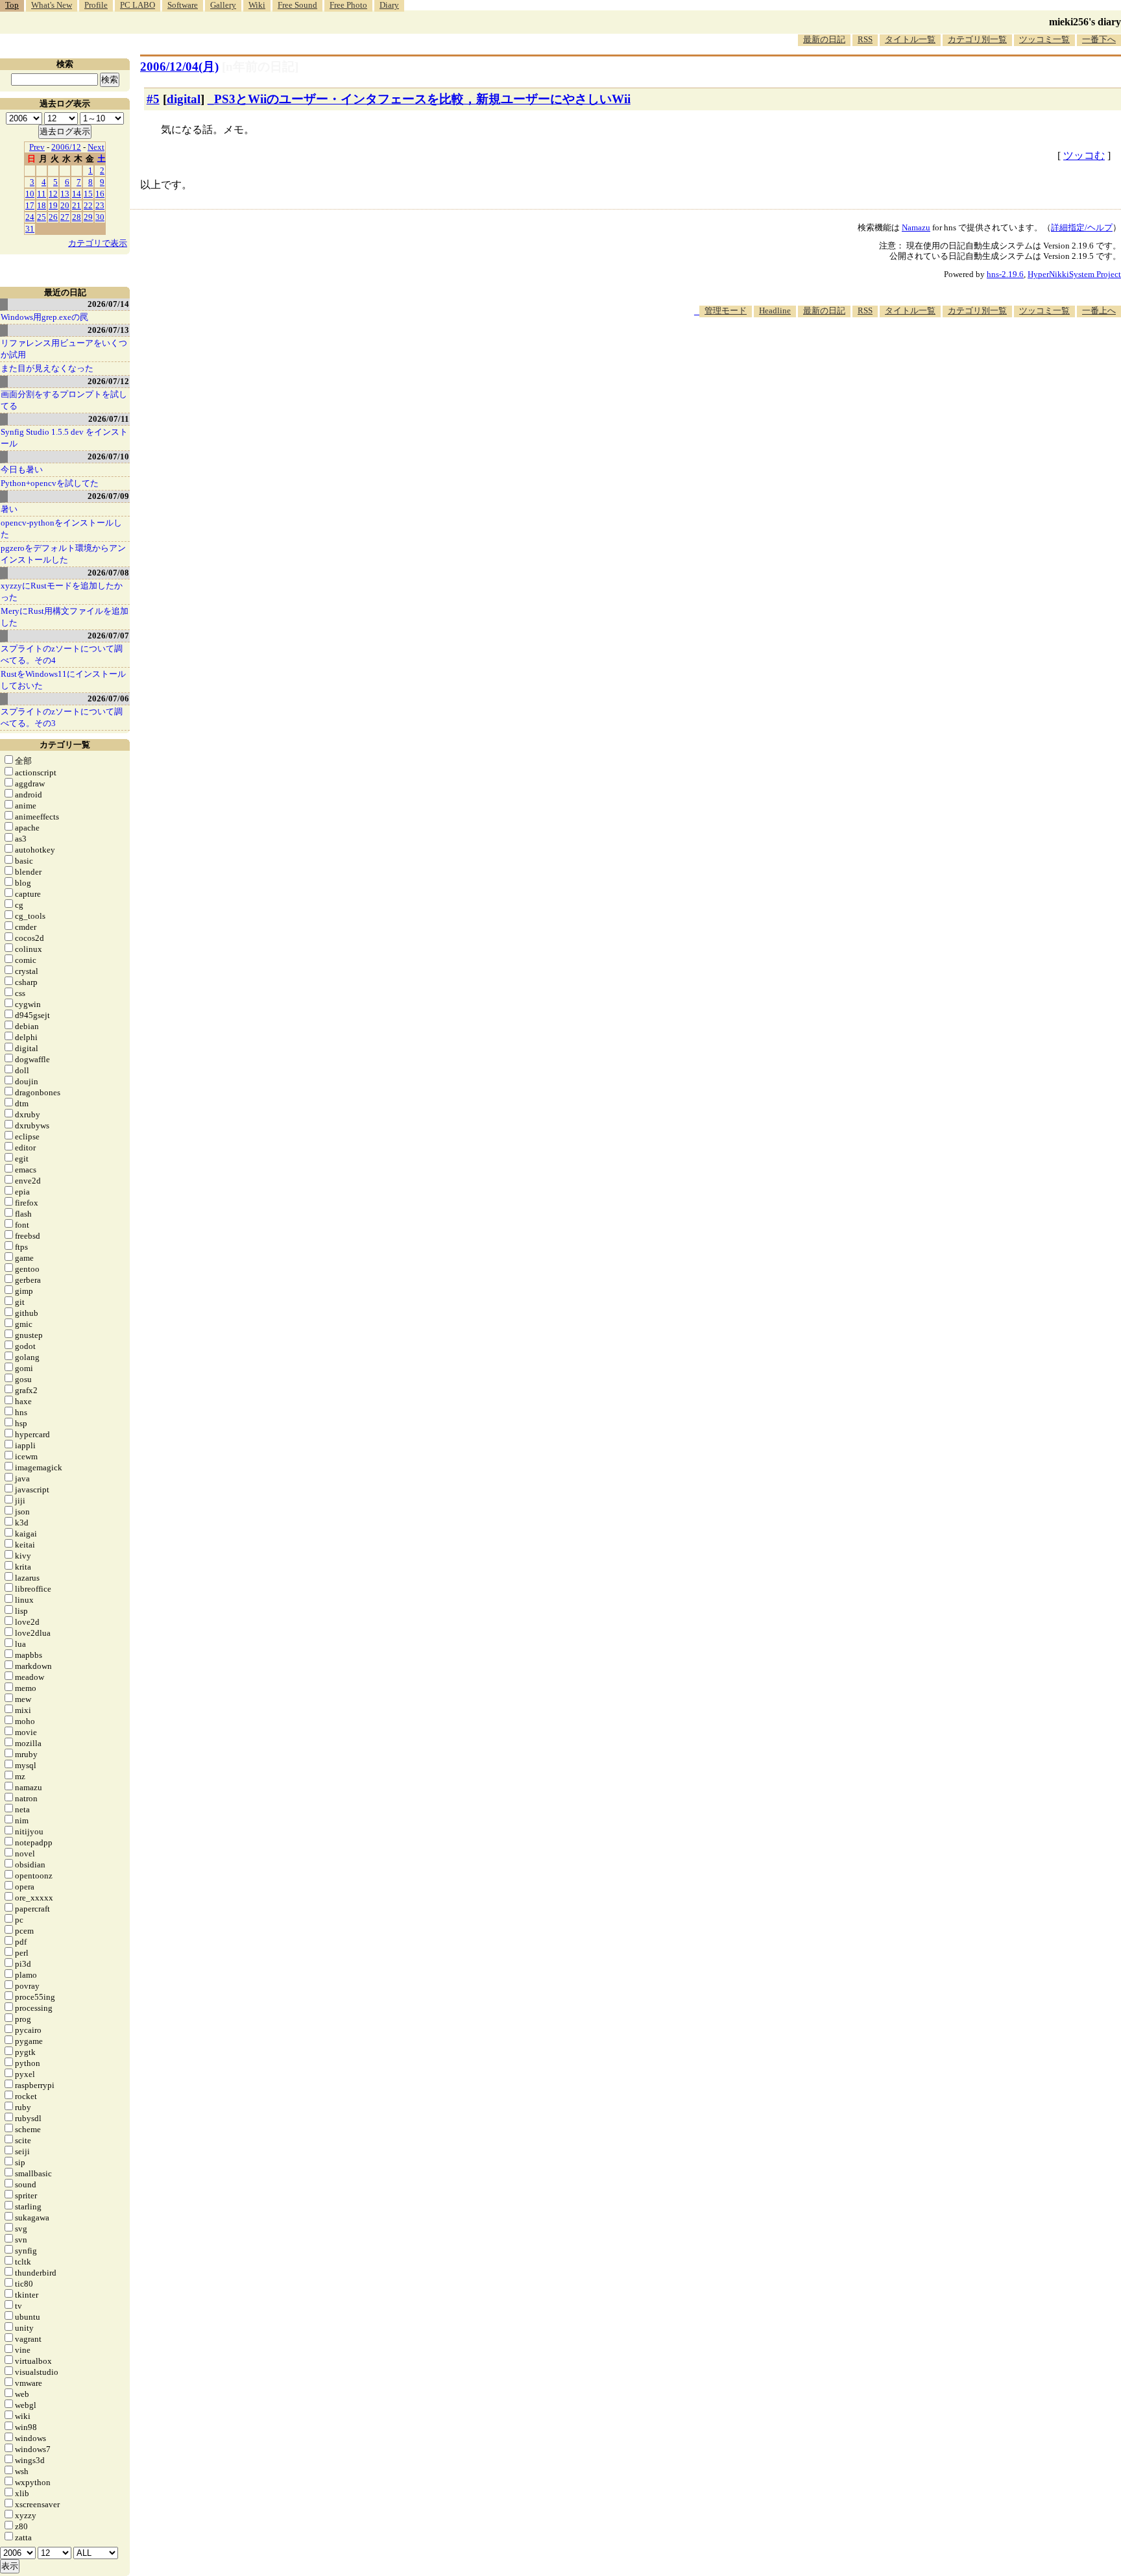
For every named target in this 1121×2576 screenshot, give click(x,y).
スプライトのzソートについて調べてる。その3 (62, 717)
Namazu (916, 227)
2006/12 (66, 147)
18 (42, 205)
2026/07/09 (108, 496)
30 (100, 217)
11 (42, 194)
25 (42, 217)
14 (77, 194)
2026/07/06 (108, 699)
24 (30, 217)
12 (53, 194)
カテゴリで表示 (98, 243)
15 (88, 194)
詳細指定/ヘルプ (1082, 227)
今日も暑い (22, 469)
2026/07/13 (108, 330)
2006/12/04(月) (179, 67)
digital (184, 99)
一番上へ (1099, 310)
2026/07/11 (109, 419)
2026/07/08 (108, 573)
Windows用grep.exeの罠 (44, 317)
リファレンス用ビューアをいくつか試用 (64, 349)
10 (30, 194)
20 (65, 205)
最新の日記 (824, 39)
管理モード (726, 310)
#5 (153, 99)
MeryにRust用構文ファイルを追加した (65, 617)
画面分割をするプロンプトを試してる (64, 400)
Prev (37, 147)
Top (12, 5)
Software (183, 5)
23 (100, 205)
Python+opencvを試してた (50, 483)
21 (77, 205)
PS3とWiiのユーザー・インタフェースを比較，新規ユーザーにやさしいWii (422, 99)
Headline (775, 310)
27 (65, 217)
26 (53, 217)
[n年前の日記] (260, 67)
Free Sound (297, 5)
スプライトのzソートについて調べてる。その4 (62, 654)
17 (30, 205)
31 (30, 229)
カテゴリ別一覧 (977, 39)
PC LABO (138, 5)
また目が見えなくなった (47, 368)
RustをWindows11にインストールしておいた (63, 680)
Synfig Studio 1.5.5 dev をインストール (64, 438)
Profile (96, 5)
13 (65, 194)
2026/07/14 (108, 304)
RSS (865, 39)
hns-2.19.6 (1005, 274)
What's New (52, 5)
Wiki (257, 5)
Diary (389, 5)
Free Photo (348, 5)
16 (100, 194)
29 (88, 217)
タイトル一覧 (910, 39)
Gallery (223, 5)
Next (96, 147)
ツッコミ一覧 (1044, 39)
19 (53, 205)
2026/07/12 (108, 381)
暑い (9, 509)
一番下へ (1099, 39)
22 (88, 205)
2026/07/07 (108, 636)
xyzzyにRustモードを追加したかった (62, 591)
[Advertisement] (885, 357)
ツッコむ (1084, 155)
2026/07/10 (108, 456)
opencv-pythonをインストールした (61, 529)
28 (77, 217)
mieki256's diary (1085, 22)
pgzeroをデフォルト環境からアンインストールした (63, 554)
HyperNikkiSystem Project (1074, 274)
